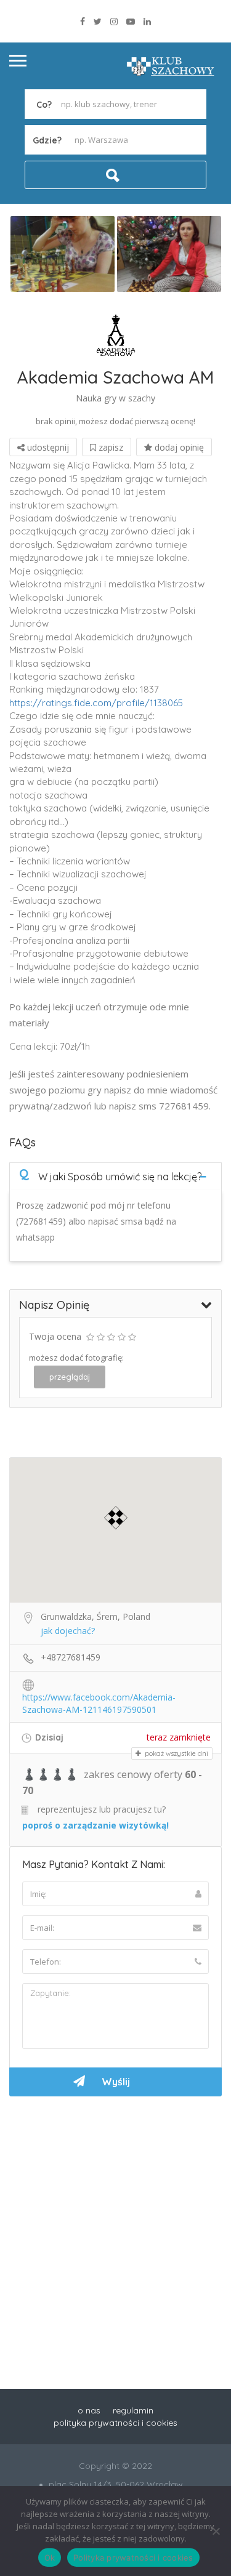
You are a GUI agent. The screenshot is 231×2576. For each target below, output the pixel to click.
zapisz (110, 447)
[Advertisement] (115, 2227)
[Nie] (216, 2531)
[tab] (115, 1176)
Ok (50, 2558)
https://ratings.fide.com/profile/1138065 (96, 703)
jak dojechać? (68, 1631)
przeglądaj (70, 1377)
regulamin (133, 2410)
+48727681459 (71, 1657)
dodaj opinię (178, 447)
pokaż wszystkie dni (176, 1753)
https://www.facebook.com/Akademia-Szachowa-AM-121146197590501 (99, 1698)
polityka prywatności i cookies (115, 2423)
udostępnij (47, 447)
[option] (63, 254)
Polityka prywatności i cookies (133, 2558)
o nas (89, 2410)
